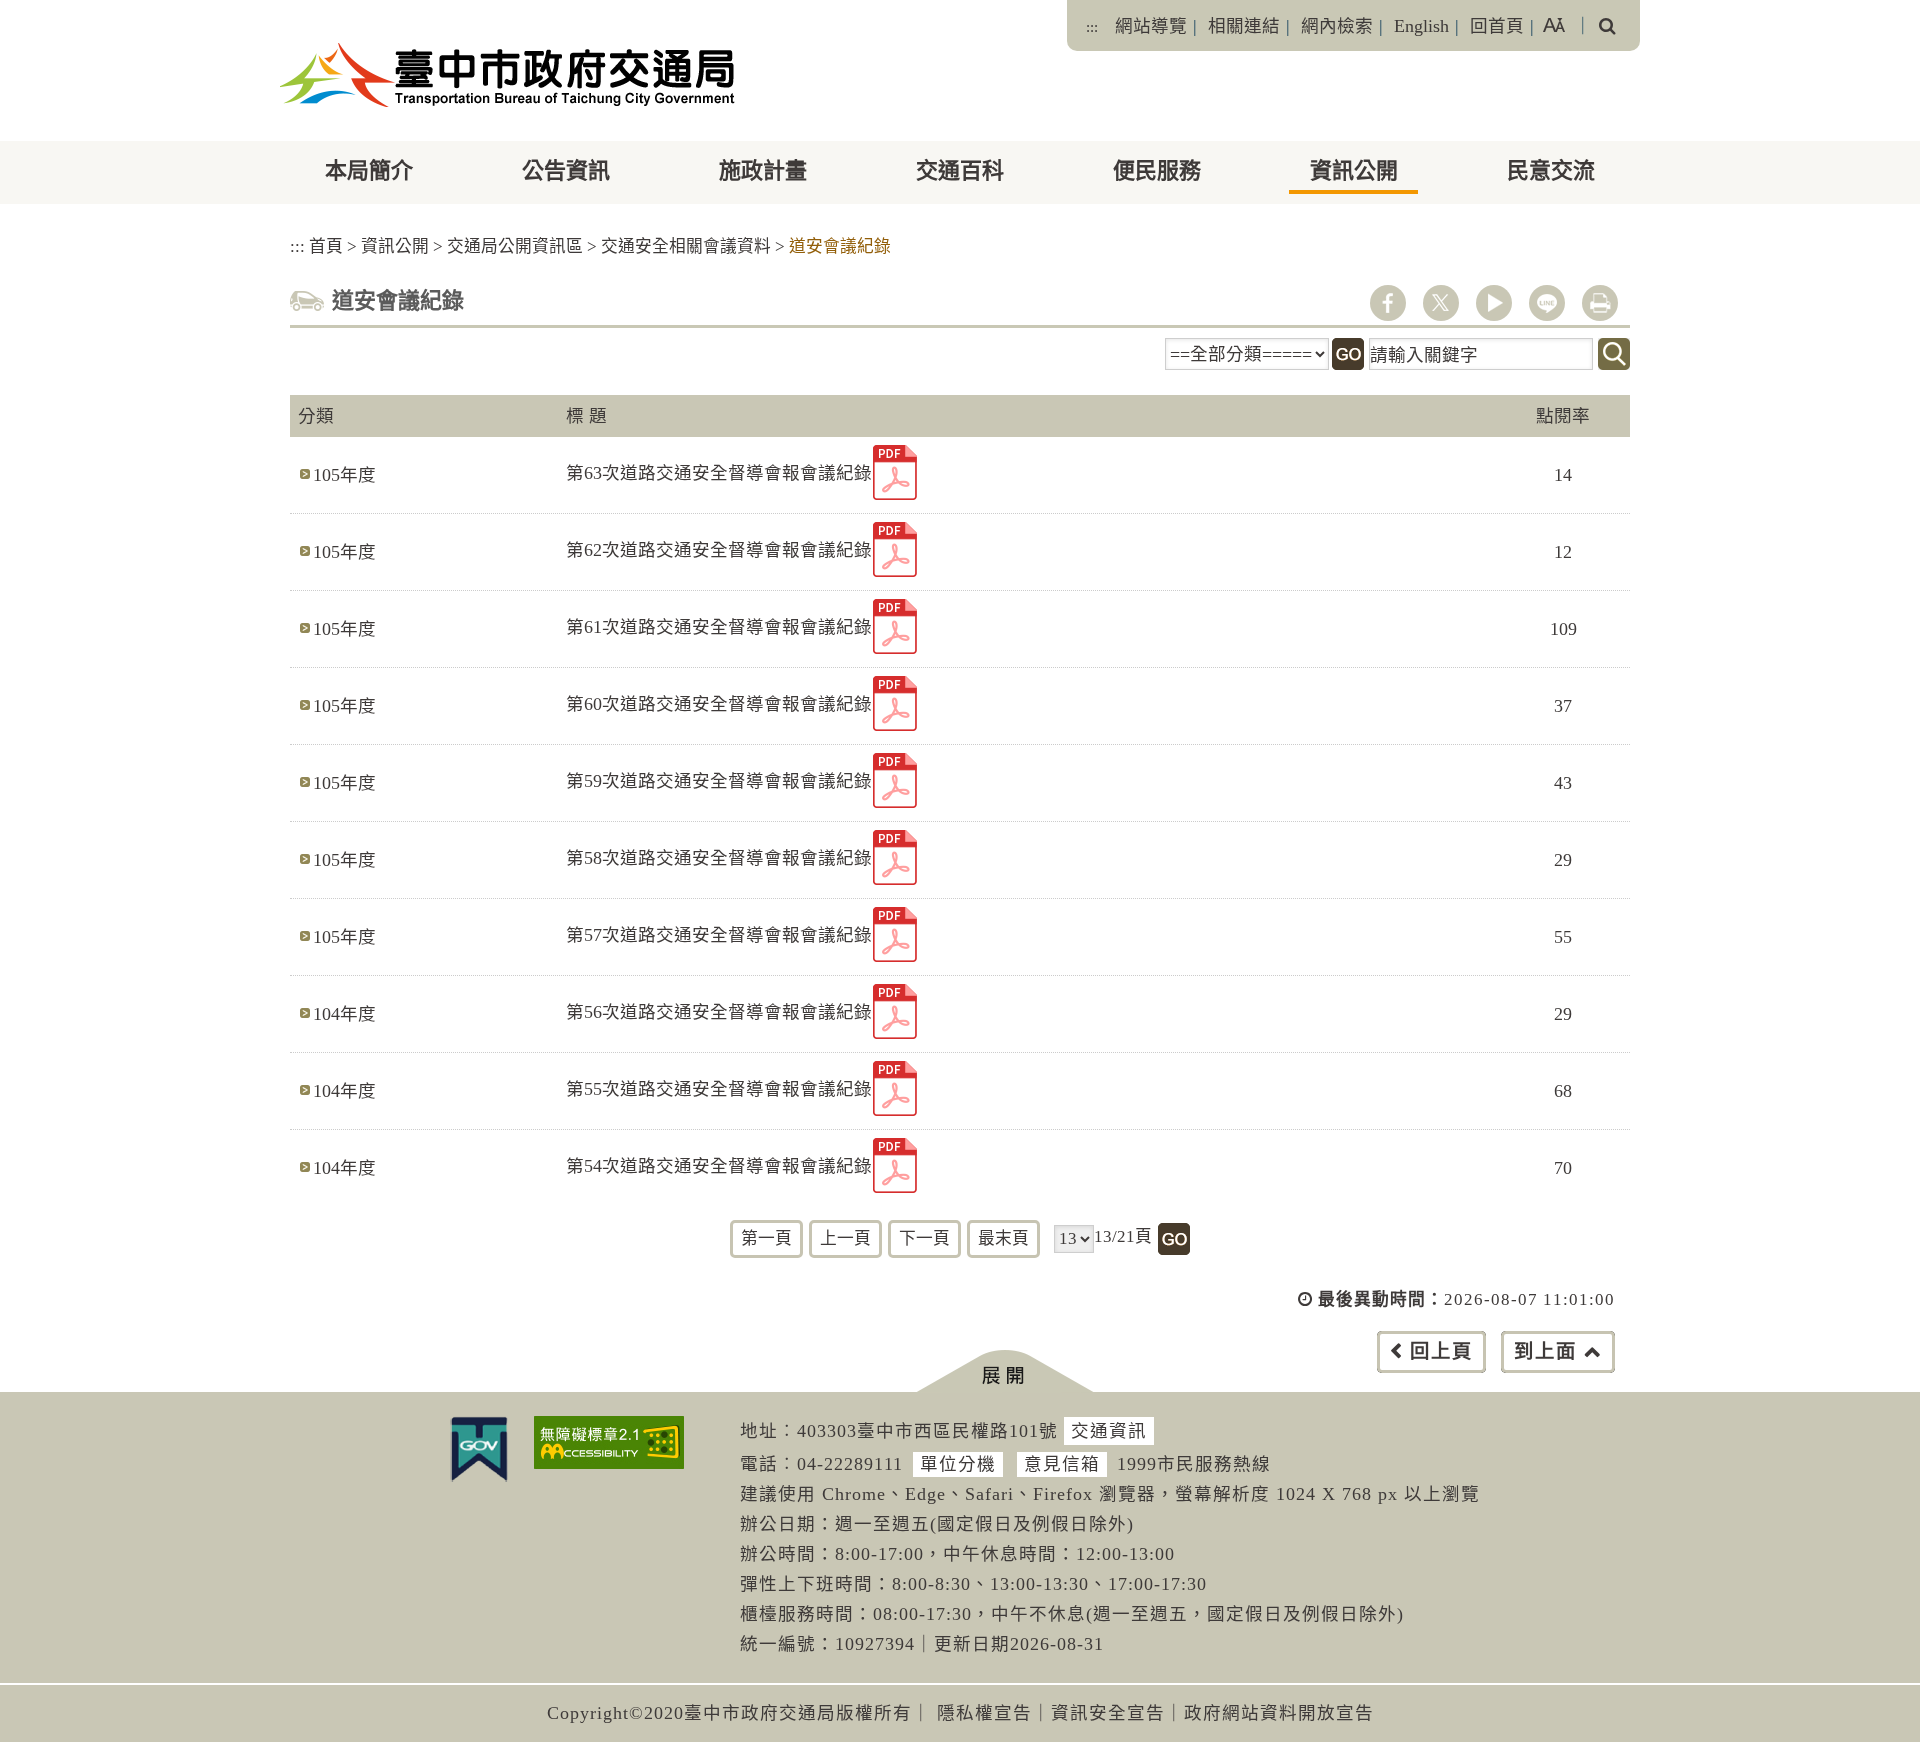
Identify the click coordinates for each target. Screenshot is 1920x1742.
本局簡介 (369, 170)
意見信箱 (1062, 1464)
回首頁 (1497, 26)
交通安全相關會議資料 (686, 246)
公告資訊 (566, 170)
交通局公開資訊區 (515, 246)
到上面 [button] (1545, 1351)
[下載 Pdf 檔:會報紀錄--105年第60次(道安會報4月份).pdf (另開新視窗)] (895, 703)
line (1547, 303)
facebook (1388, 303)
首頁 (326, 246)
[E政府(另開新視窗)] (479, 1449)
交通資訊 (1109, 1431)
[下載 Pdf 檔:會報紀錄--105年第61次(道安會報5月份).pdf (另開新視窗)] (895, 626)
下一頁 (924, 1238)
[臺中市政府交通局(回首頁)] (507, 75)
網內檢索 (1337, 26)
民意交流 (1551, 170)
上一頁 (845, 1238)
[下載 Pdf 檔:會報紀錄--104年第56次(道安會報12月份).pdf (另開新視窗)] (895, 1011)
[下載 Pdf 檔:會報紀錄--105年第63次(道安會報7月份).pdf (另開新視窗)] (895, 472)
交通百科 (960, 170)
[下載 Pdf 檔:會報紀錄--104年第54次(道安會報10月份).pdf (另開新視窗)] (895, 1165)
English (1421, 26)
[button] (1004, 1371)
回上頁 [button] (1441, 1351)
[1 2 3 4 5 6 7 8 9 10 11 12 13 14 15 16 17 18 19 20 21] (1074, 1239)
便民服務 (1157, 170)
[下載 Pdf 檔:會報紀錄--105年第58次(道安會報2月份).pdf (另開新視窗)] (895, 857)
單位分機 (958, 1464)
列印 (1600, 303)
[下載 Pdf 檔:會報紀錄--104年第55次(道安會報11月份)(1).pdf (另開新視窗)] (895, 1088)
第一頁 (766, 1238)
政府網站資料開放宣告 (1279, 1713)
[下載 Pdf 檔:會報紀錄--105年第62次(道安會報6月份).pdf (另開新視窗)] (895, 549)
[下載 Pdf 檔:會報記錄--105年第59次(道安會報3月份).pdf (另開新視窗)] (895, 780)
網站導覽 (1151, 26)
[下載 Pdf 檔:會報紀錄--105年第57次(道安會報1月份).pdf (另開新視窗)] (895, 934)
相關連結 (1244, 26)
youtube (1494, 303)
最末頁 (1003, 1238)
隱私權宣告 (984, 1713)
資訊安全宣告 (1108, 1713)
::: (1092, 27)
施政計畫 (763, 170)
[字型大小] (1554, 25)
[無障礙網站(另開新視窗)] (609, 1442)
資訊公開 (1354, 170)
